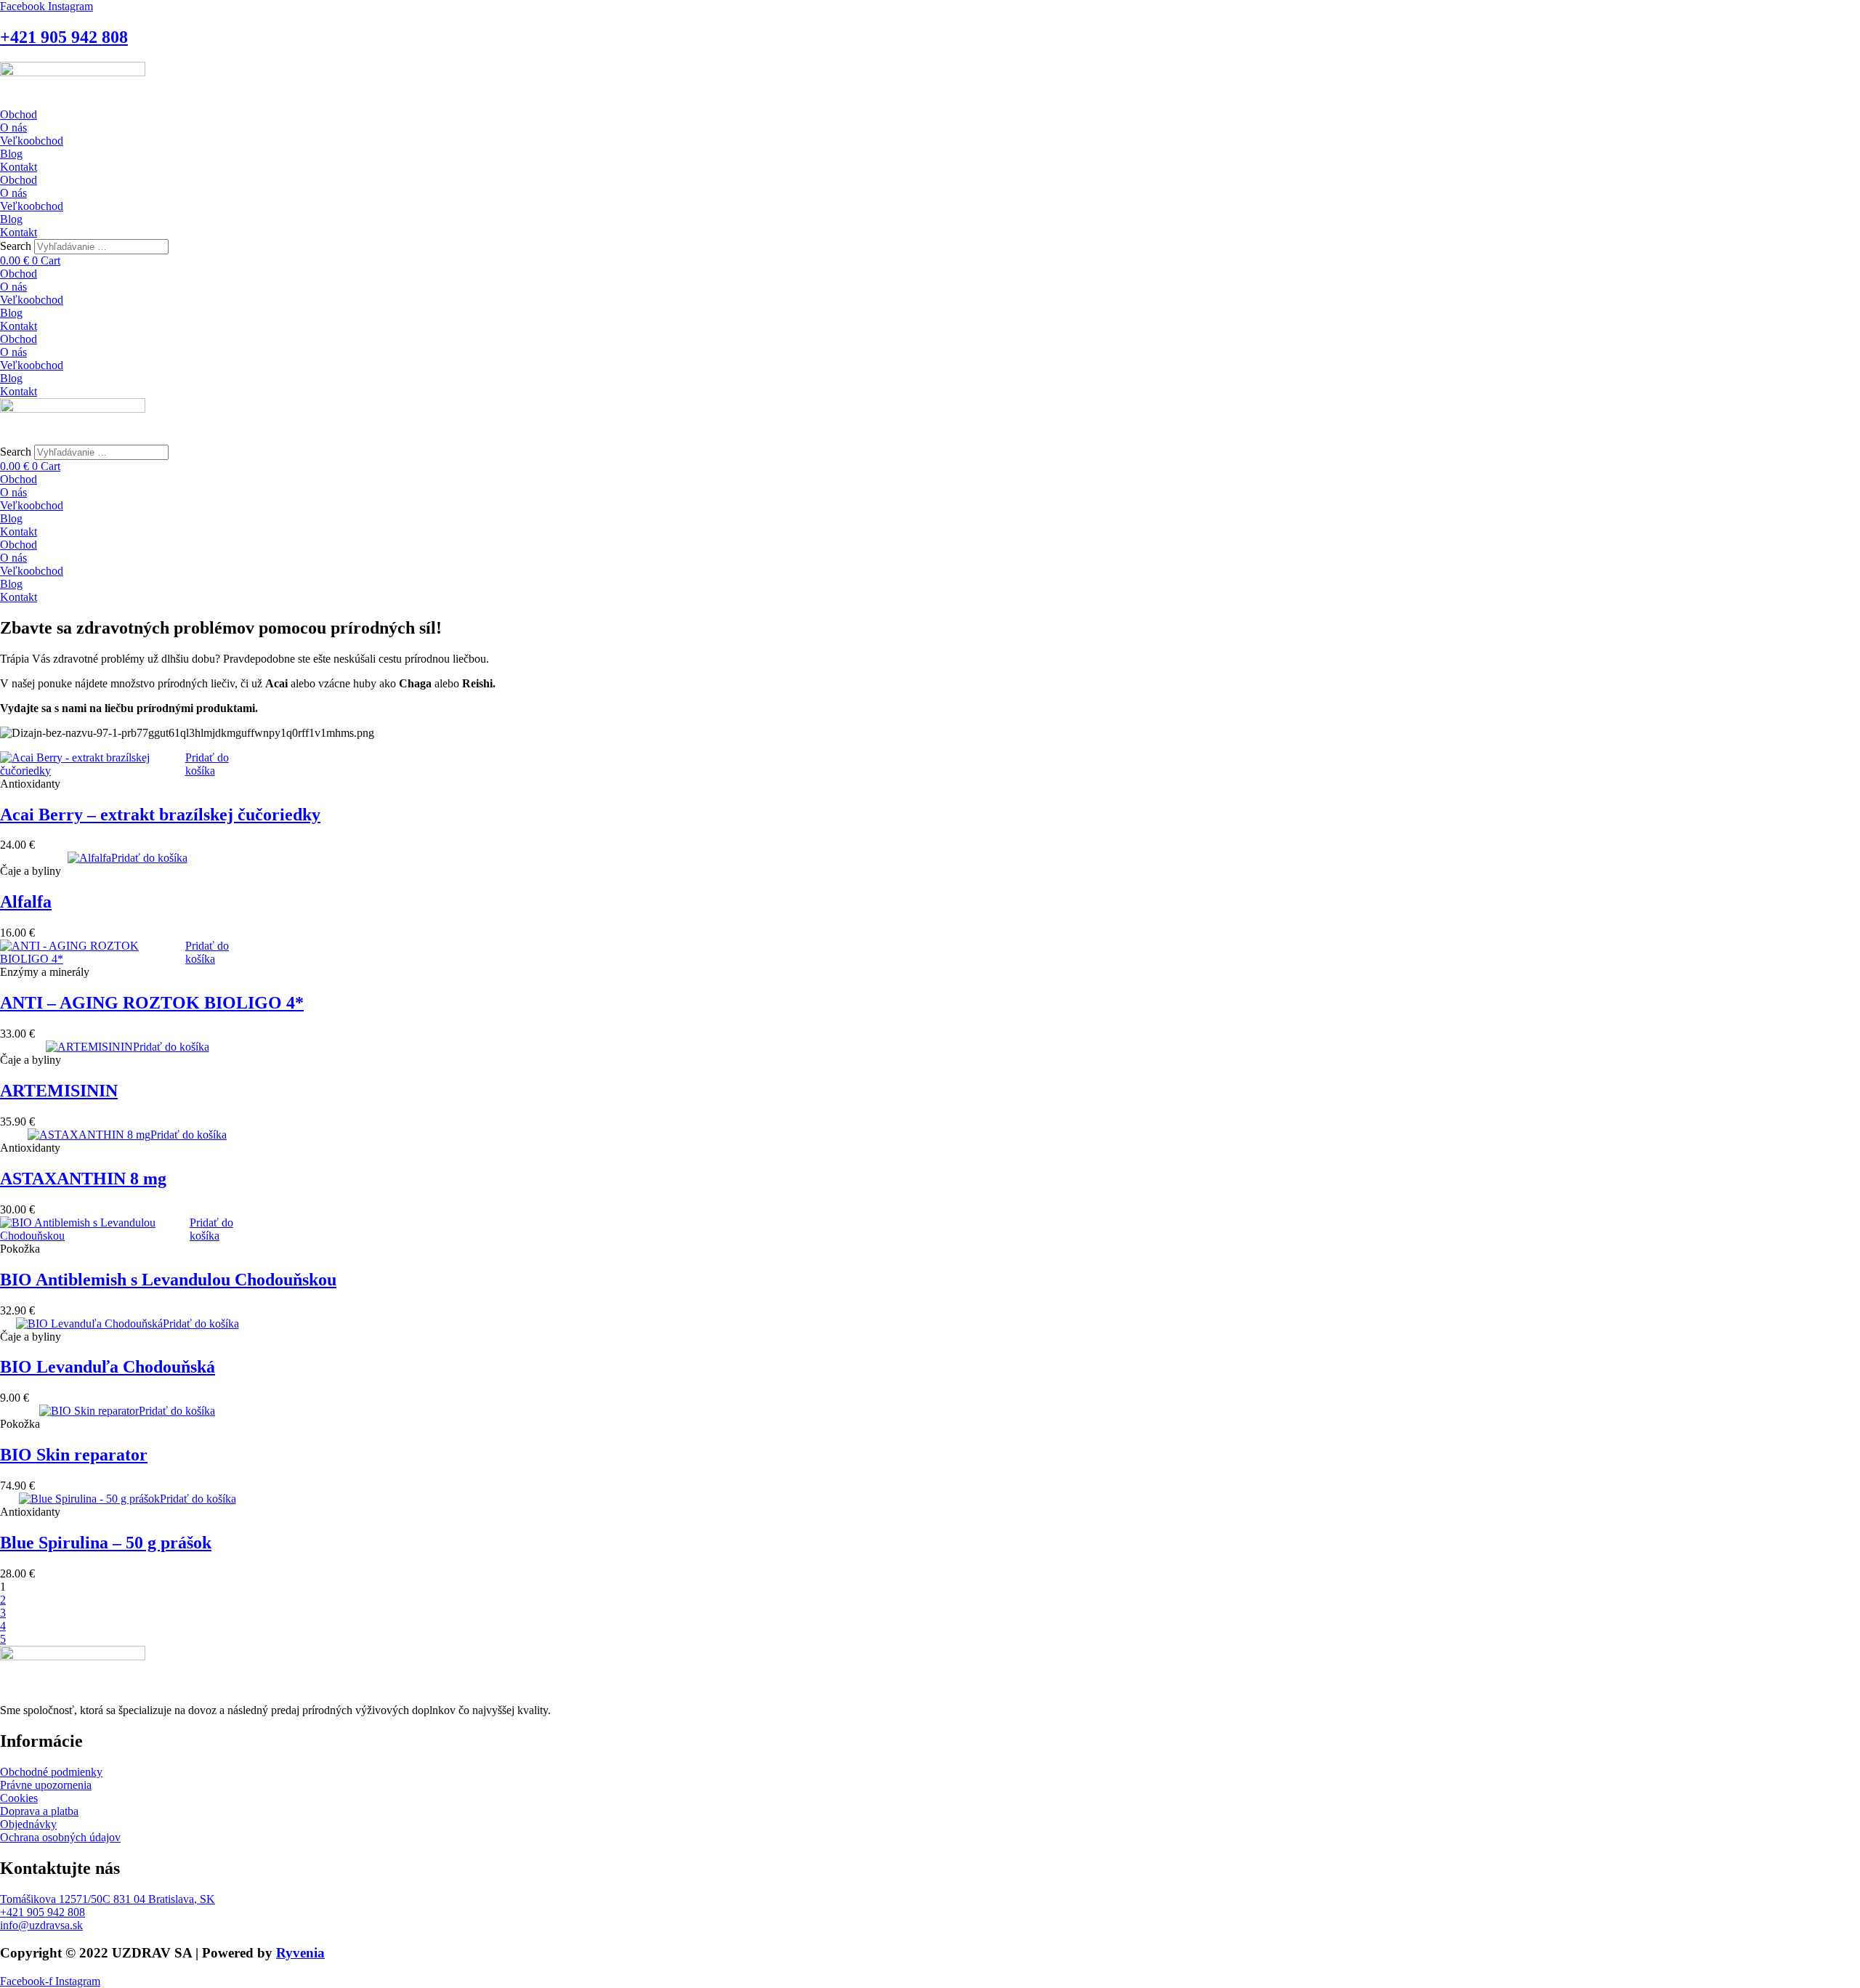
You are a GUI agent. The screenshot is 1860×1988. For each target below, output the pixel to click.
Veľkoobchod (32, 141)
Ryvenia (300, 1953)
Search (16, 246)
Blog (11, 154)
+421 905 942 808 (64, 37)
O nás (13, 128)
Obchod (19, 114)
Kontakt (19, 167)
